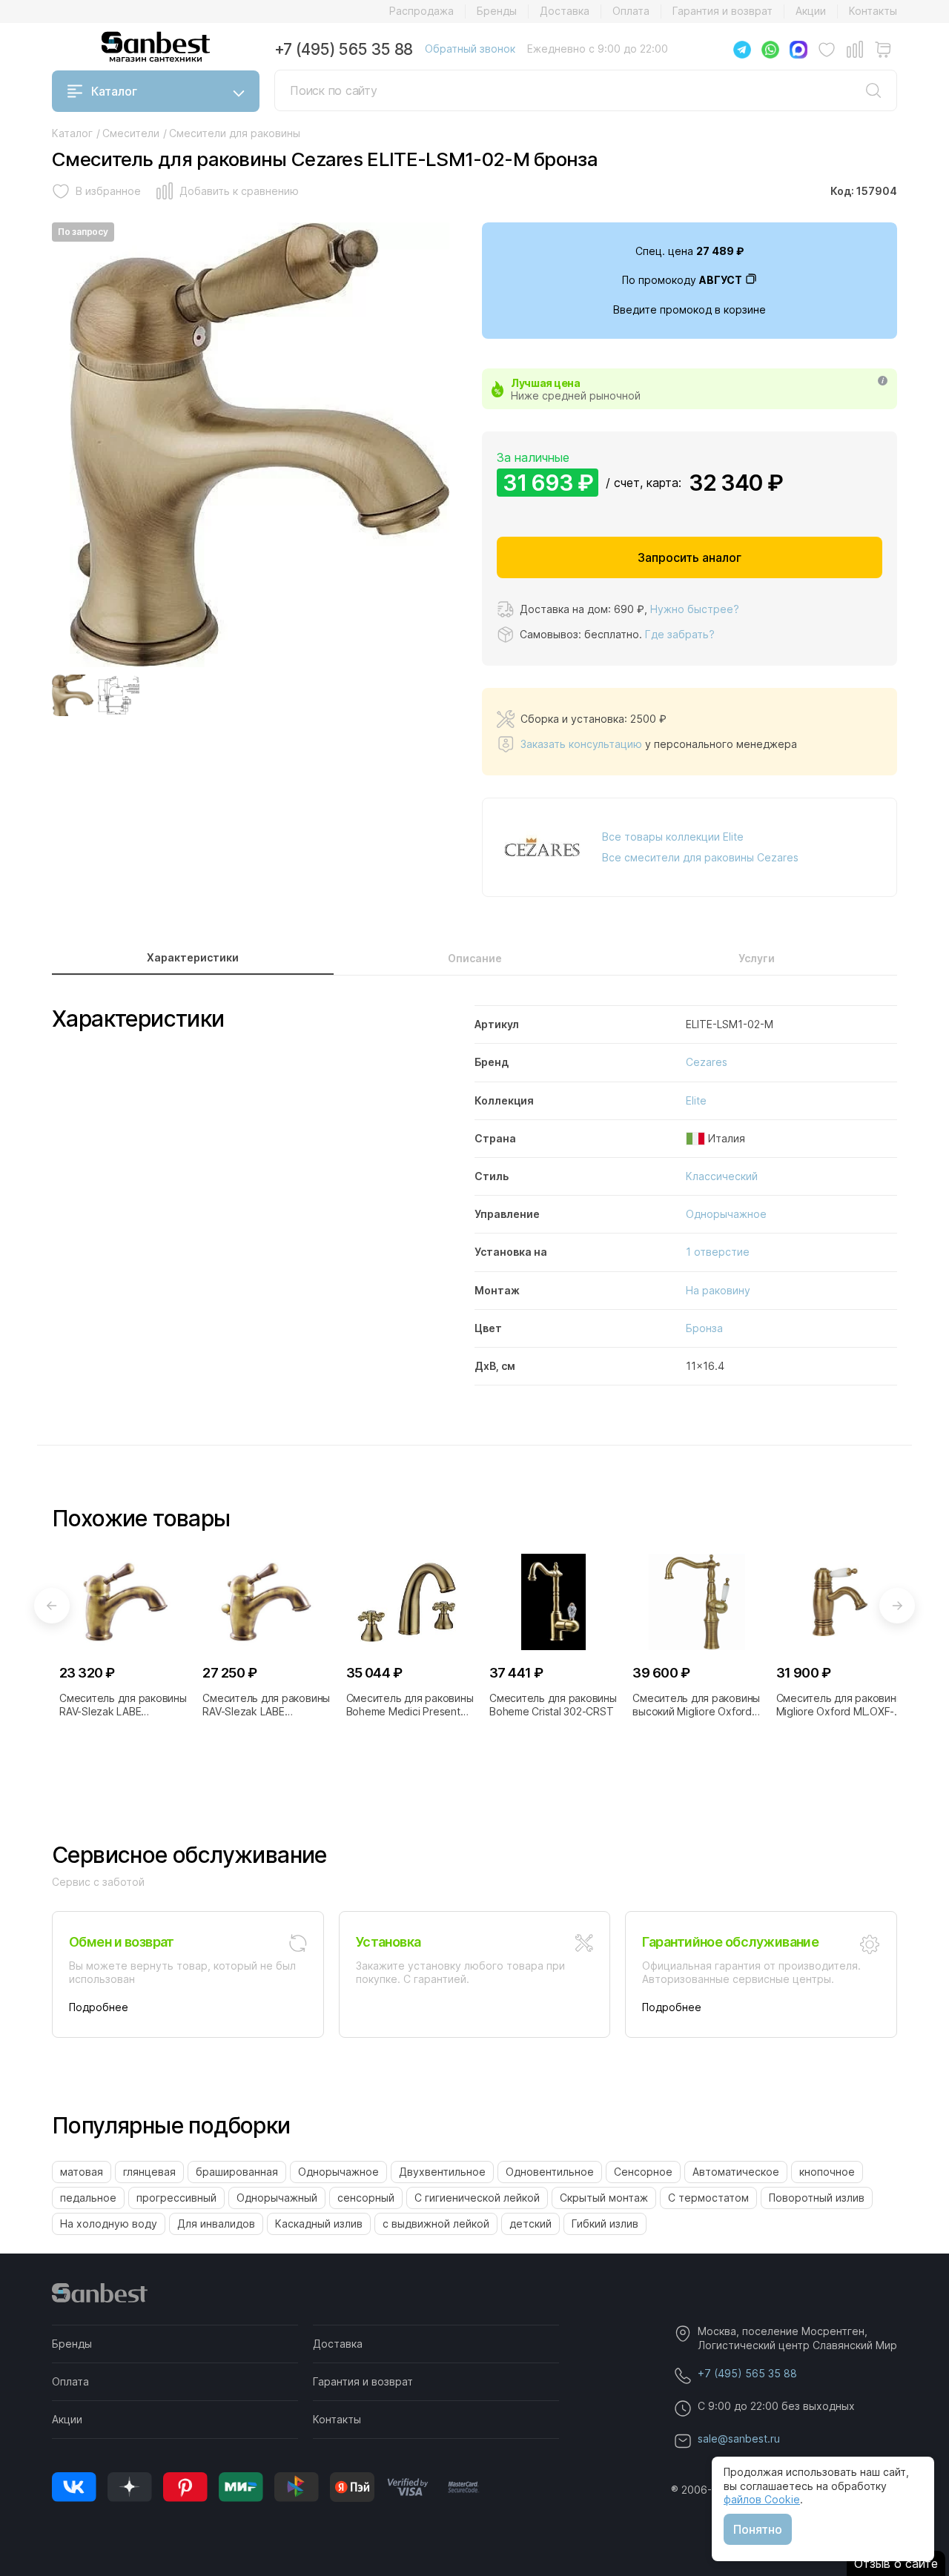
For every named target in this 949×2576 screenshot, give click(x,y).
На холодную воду (109, 2224)
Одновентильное (550, 2172)
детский (530, 2224)
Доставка (565, 11)
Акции (811, 11)
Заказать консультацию (581, 744)
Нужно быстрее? (695, 609)
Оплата (631, 11)
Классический (722, 1176)
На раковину (718, 1290)
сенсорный (366, 2198)
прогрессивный (176, 2198)
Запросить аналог (690, 557)
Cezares (707, 1062)
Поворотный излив (817, 2198)
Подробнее (99, 2007)
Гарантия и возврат (723, 11)
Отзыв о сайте (896, 2563)
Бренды (497, 11)
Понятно (758, 2529)
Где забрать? (680, 634)
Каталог (114, 91)
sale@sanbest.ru (739, 2438)
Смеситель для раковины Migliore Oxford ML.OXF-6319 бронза (840, 1705)
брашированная (237, 2172)
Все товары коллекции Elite (673, 837)
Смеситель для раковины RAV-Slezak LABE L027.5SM (266, 1705)
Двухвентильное (442, 2172)
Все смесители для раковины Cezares (700, 857)
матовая (82, 2172)
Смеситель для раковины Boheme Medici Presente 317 (410, 1705)
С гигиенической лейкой (477, 2198)
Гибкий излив (605, 2224)
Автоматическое (736, 2172)
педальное (88, 2198)
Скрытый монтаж (604, 2198)
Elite (696, 1100)
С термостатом (708, 2198)
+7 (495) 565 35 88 (344, 49)
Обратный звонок (470, 49)
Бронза (704, 1328)
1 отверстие (718, 1252)
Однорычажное (726, 1214)
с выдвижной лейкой (436, 2224)
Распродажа (421, 11)
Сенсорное (643, 2172)
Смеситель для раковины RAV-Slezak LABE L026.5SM (123, 1705)
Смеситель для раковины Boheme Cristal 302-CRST (553, 1705)
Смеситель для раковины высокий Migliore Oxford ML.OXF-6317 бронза (696, 1705)
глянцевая (149, 2172)
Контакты (873, 11)
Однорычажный (277, 2198)
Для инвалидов (216, 2224)
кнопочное (827, 2172)
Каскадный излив (319, 2224)
